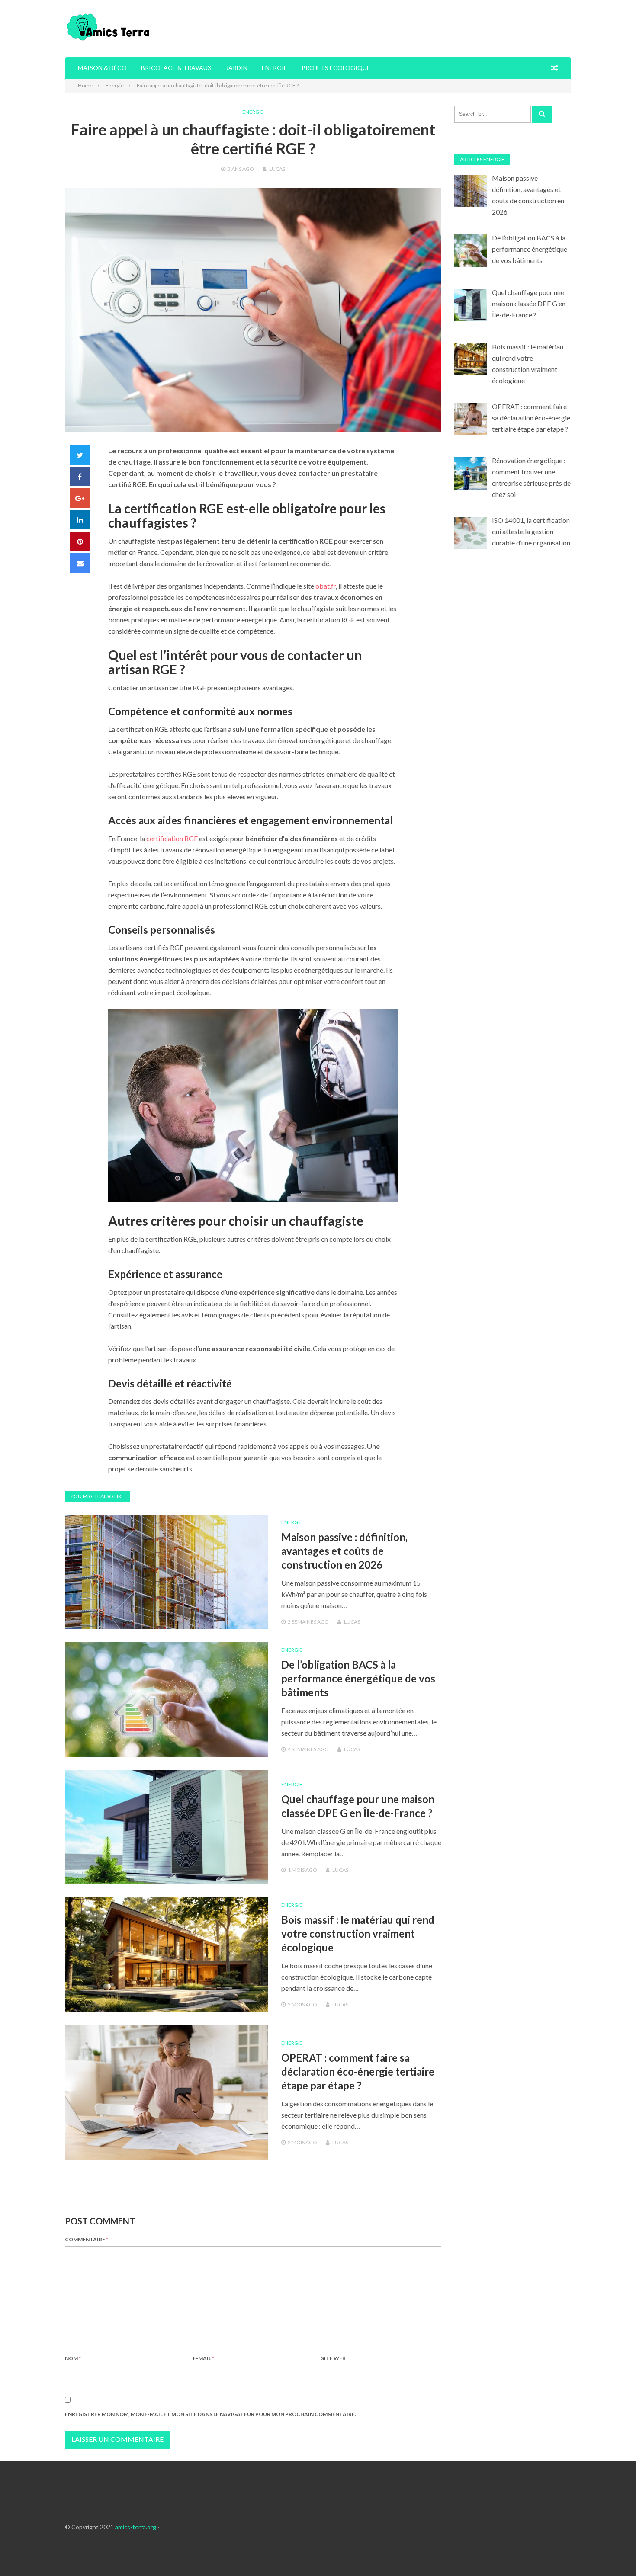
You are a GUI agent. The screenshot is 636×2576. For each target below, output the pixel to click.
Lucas (277, 169)
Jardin (237, 68)
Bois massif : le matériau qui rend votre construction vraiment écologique (358, 1934)
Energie (275, 68)
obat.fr (326, 586)
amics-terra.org (136, 2527)
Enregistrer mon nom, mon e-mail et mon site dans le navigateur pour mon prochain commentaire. (210, 2414)
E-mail (204, 2358)
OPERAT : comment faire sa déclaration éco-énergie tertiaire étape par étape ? (358, 2071)
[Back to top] (612, 2552)
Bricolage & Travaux (176, 68)
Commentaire (87, 2239)
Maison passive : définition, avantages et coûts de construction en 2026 (344, 1551)
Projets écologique (336, 68)
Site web (333, 2358)
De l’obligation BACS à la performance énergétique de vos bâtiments (358, 1678)
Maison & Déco (102, 68)
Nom (73, 2358)
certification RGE (172, 838)
